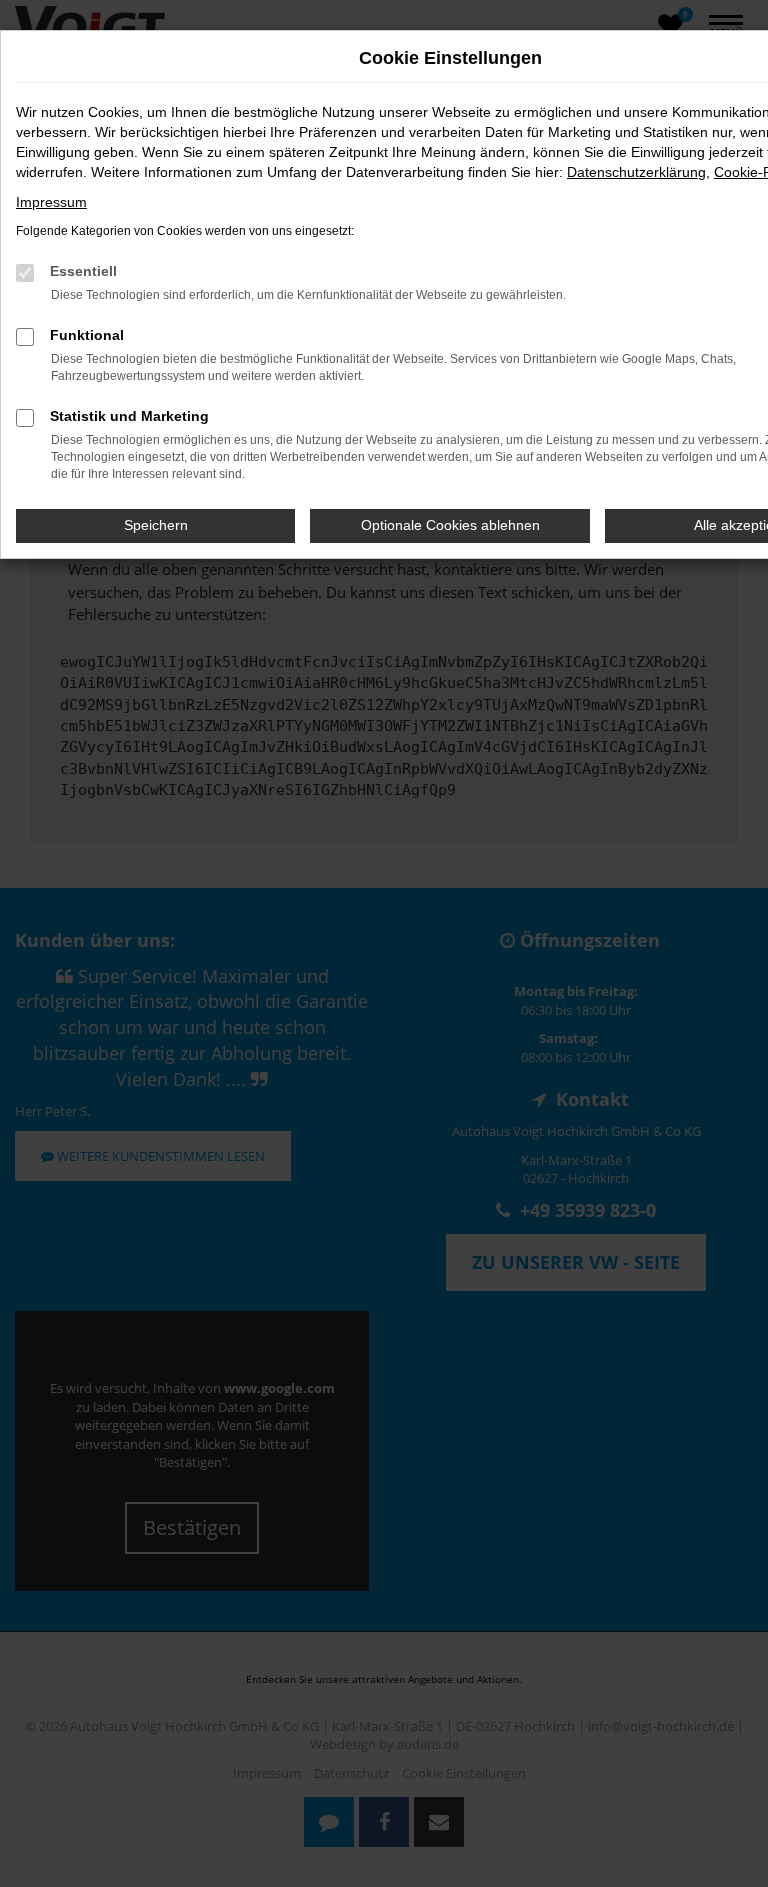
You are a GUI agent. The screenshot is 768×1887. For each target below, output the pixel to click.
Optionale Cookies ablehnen (450, 525)
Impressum (51, 202)
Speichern (156, 525)
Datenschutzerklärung (636, 172)
